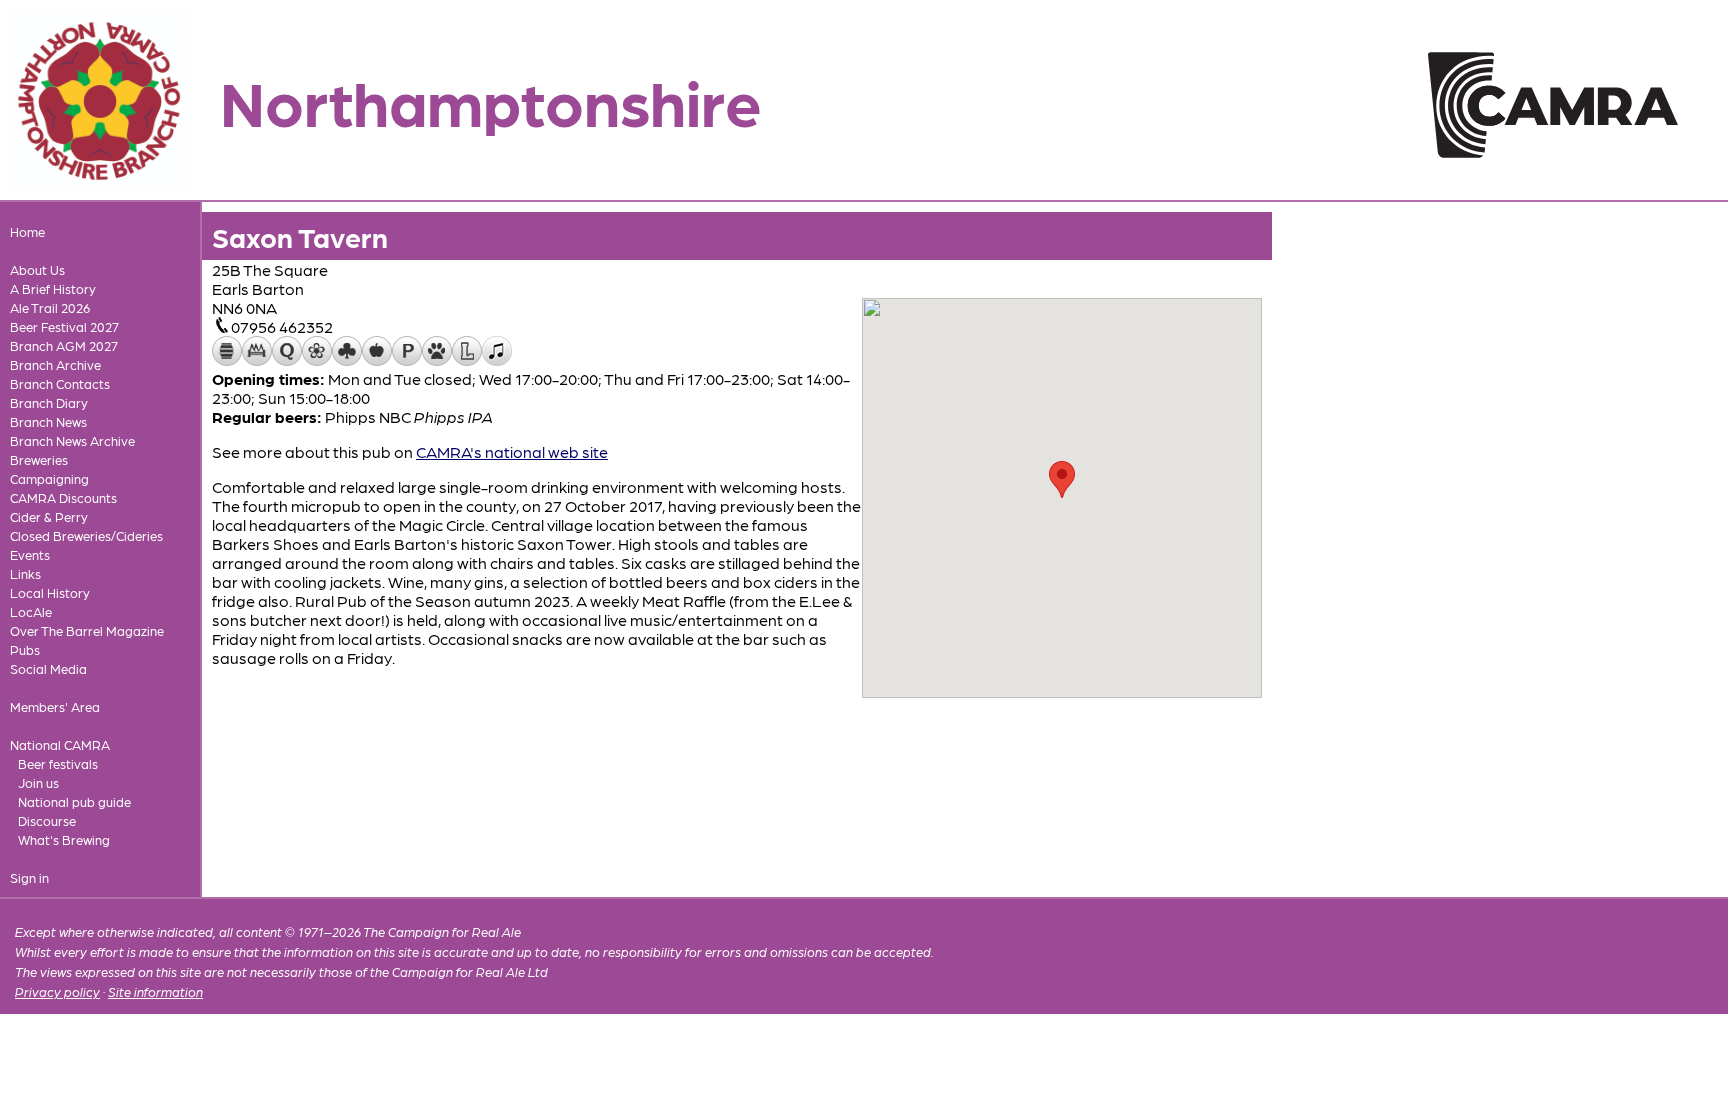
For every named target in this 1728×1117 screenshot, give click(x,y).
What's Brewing (64, 839)
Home (27, 231)
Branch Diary (49, 402)
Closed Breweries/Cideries (86, 535)
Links (25, 573)
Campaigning (49, 478)
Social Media (48, 668)
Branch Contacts (60, 383)
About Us (37, 269)
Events (30, 554)
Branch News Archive (72, 440)
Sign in (29, 877)
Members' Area (55, 706)
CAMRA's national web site (512, 451)
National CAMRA (60, 744)
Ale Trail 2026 (50, 307)
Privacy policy (57, 991)
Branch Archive (55, 364)
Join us (38, 782)
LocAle (31, 611)
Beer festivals (58, 763)
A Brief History (53, 288)
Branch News (48, 421)
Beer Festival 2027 (64, 326)
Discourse (47, 820)
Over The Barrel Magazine (87, 630)
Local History (50, 592)
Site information (155, 991)
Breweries (39, 459)
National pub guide (74, 801)
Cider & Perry (49, 516)
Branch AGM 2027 (64, 345)
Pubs (25, 649)
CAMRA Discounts (63, 497)
